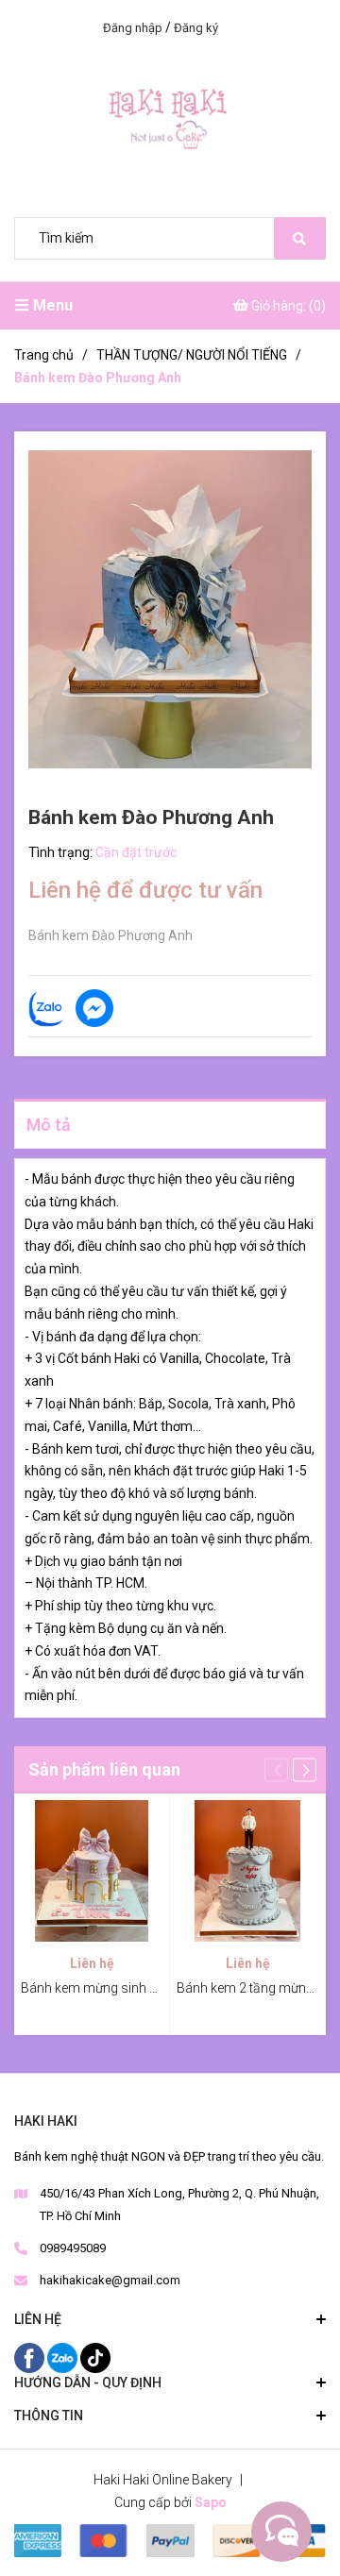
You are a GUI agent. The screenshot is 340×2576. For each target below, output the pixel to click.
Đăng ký (196, 28)
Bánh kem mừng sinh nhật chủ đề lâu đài (140, 1988)
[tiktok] (95, 2357)
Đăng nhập (133, 28)
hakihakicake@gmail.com (110, 2280)
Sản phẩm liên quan (104, 1769)
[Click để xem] (170, 609)
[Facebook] (31, 2357)
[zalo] (64, 2357)
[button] (305, 1770)
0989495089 (73, 2248)
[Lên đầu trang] (279, 2532)
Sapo (211, 2502)
